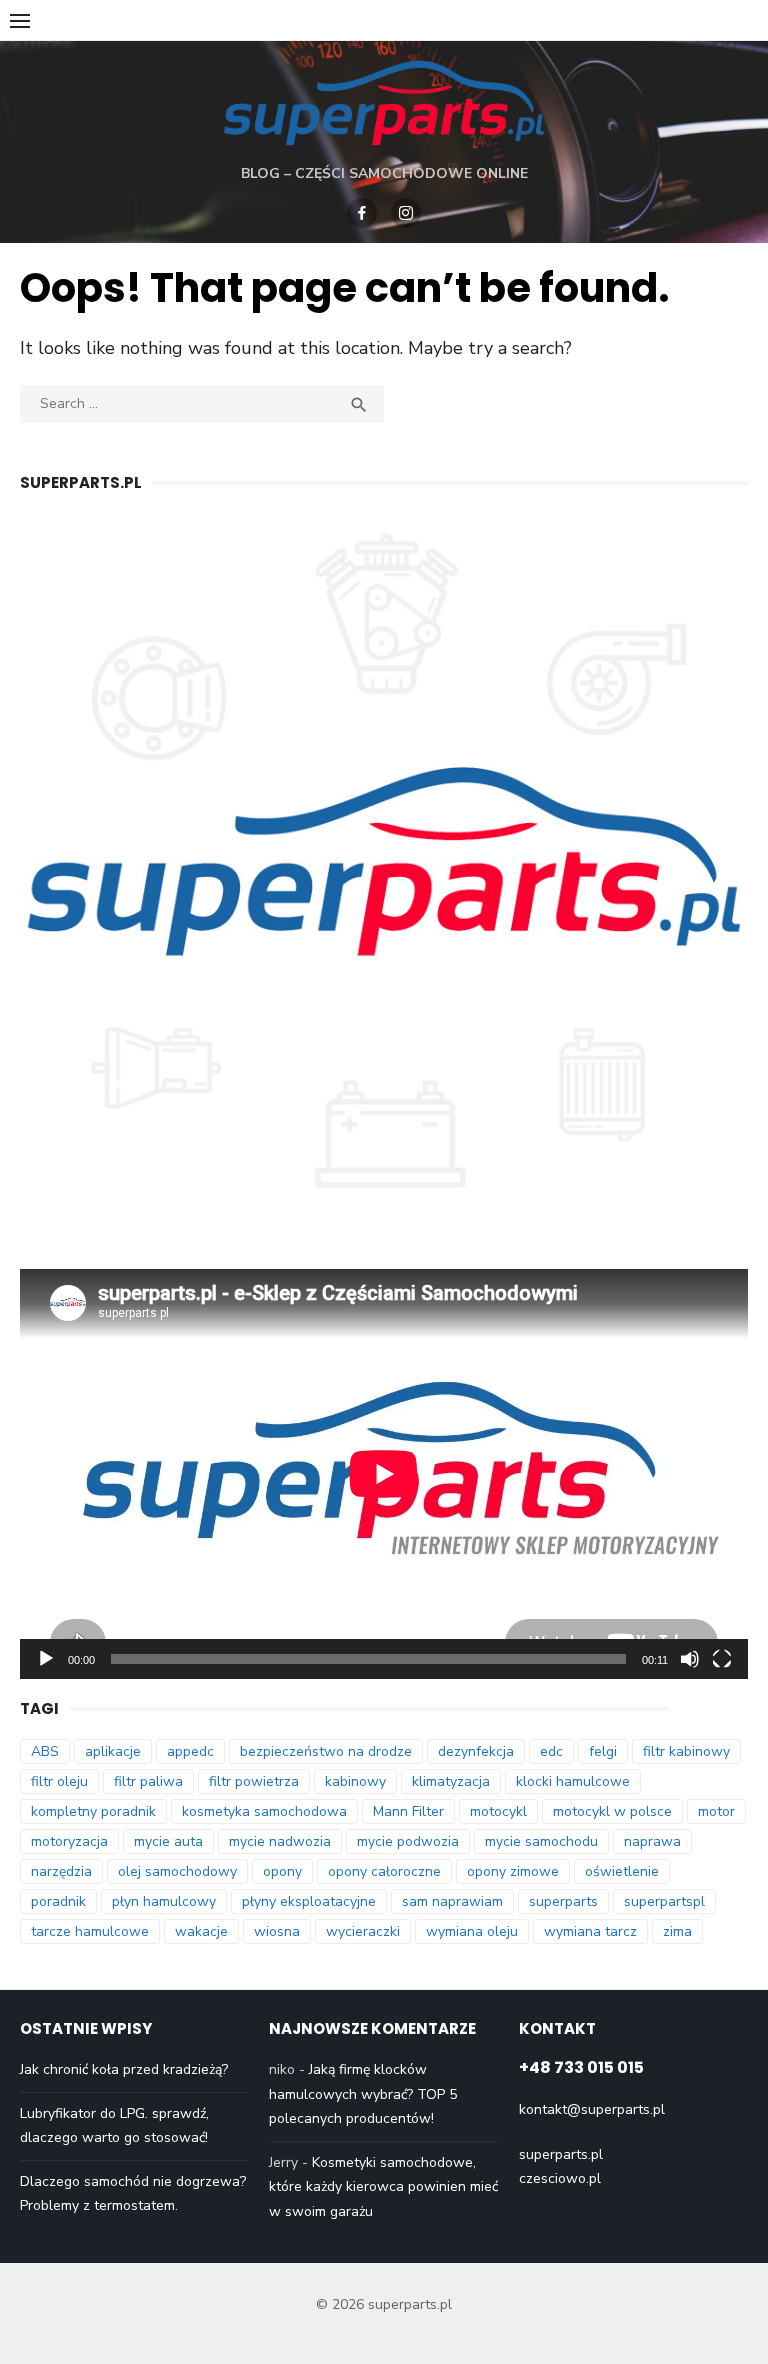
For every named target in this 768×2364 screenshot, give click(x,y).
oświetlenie (622, 1871)
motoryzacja (69, 1841)
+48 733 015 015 (581, 2067)
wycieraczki (363, 1931)
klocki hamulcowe (573, 1781)
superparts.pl (561, 2154)
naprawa (652, 1841)
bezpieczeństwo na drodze (326, 1751)
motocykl (498, 1811)
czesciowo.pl (560, 2178)
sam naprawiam (452, 1901)
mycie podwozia (408, 1841)
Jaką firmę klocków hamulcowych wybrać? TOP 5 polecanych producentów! (363, 2094)
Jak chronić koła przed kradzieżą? (124, 2069)
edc (551, 1751)
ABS (45, 1751)
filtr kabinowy (686, 1751)
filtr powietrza (254, 1781)
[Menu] (20, 20)
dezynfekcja (476, 1751)
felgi (603, 1751)
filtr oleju (59, 1781)
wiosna (277, 1931)
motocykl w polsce (612, 1811)
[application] (384, 1474)
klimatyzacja (451, 1781)
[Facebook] (362, 213)
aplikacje (113, 1751)
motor (716, 1811)
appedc (190, 1751)
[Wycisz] (690, 1659)
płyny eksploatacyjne (309, 1901)
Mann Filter (408, 1811)
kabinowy (355, 1781)
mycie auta (168, 1841)
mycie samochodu (541, 1841)
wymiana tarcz (590, 1931)
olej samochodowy (177, 1871)
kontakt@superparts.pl (592, 2109)
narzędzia (61, 1871)
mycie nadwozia (280, 1841)
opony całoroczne (384, 1871)
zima (677, 1931)
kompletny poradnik (93, 1811)
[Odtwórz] (46, 1659)
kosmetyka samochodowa (264, 1811)
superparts (563, 1901)
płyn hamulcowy (164, 1901)
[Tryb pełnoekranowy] (722, 1659)
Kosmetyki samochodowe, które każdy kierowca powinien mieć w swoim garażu (383, 2187)
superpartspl (664, 1901)
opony (282, 1871)
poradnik (58, 1901)
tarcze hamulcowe (90, 1931)
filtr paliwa (148, 1781)
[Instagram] (406, 213)
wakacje (201, 1931)
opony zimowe (513, 1871)
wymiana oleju (472, 1931)
